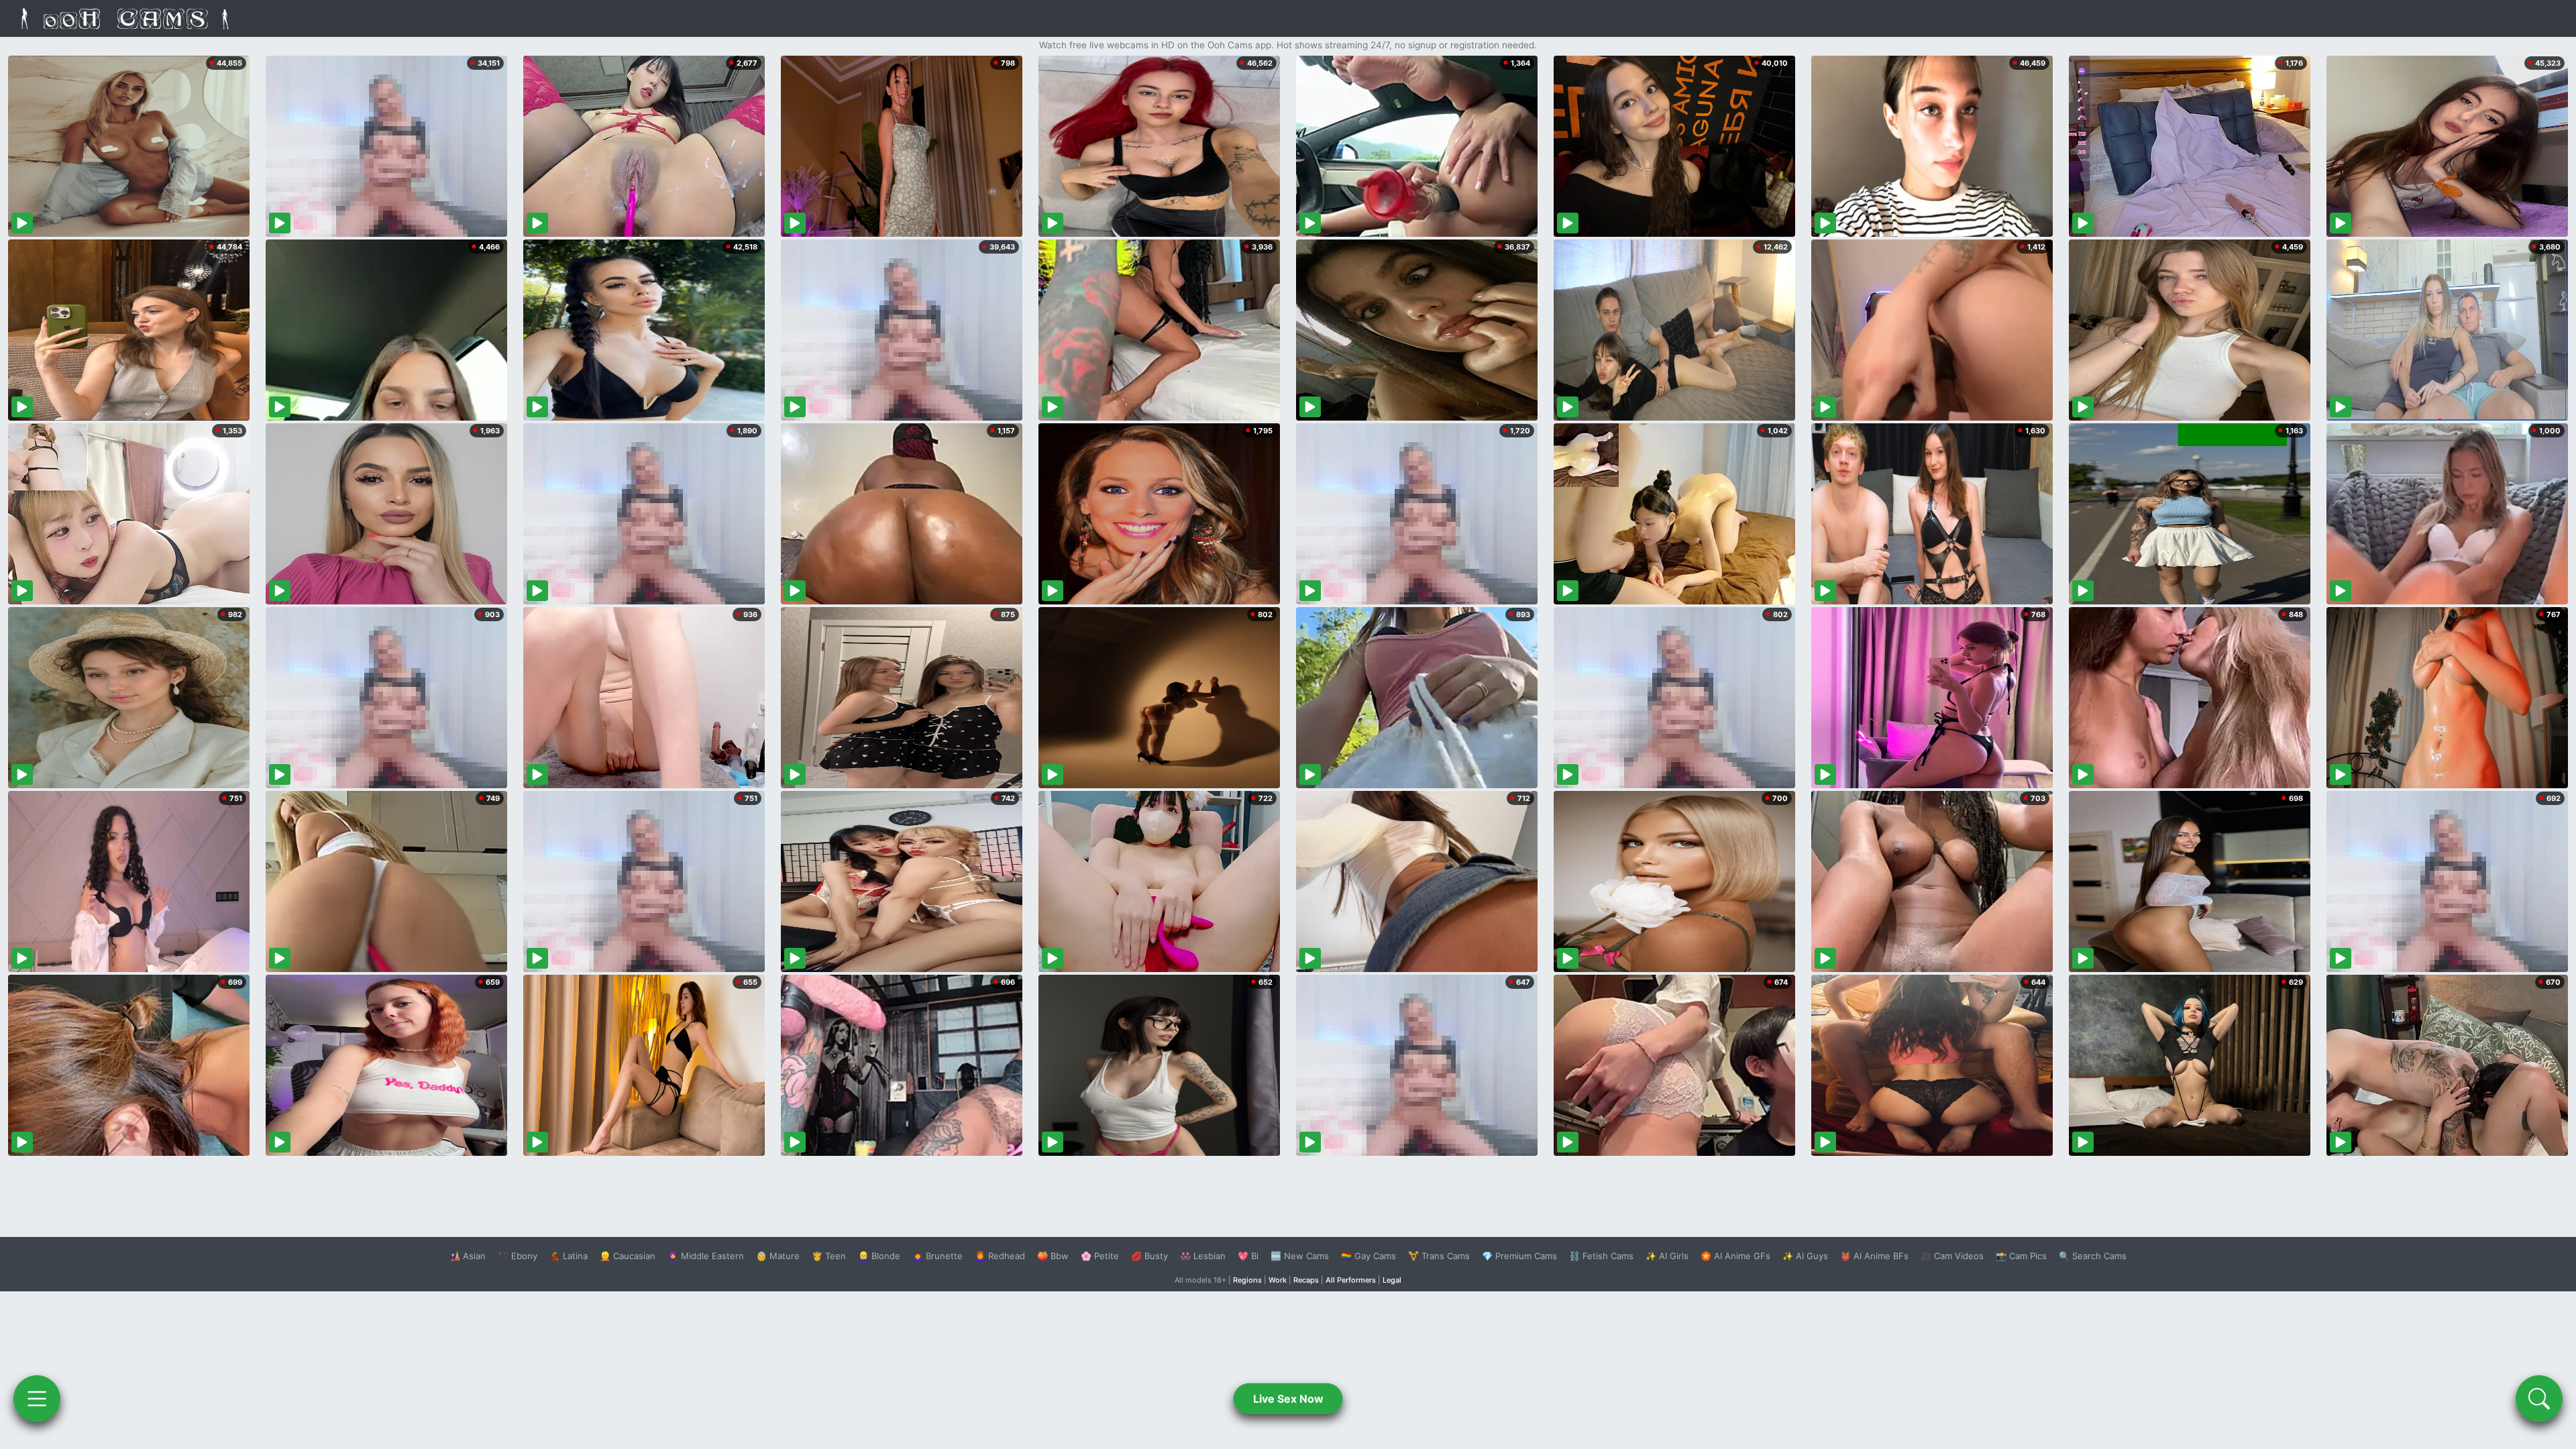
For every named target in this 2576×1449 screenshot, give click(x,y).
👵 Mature (778, 1256)
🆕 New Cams (1300, 1256)
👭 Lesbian (1203, 1256)
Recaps (1306, 1280)
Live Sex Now (1288, 1399)
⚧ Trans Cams (1439, 1256)
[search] (2539, 1399)
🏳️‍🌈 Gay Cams (1368, 1256)
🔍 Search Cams (2093, 1256)
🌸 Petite (1100, 1256)
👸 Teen (829, 1256)
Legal (1392, 1280)
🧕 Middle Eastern (706, 1256)
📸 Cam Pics (2021, 1256)
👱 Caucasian (628, 1256)
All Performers (1351, 1280)
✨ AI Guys (1805, 1256)
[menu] (37, 1399)
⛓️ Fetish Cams (1601, 1256)
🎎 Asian (468, 1256)
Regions (1247, 1280)
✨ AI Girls (1667, 1256)
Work (1278, 1280)
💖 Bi (1248, 1256)
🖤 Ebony (518, 1256)
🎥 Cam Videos (1952, 1256)
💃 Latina (569, 1256)
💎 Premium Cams (1519, 1256)
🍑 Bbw (1053, 1256)
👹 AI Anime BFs (1874, 1256)
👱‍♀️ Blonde (879, 1256)
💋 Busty (1149, 1256)
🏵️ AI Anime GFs (1735, 1256)
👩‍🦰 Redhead (1000, 1256)
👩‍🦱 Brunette (937, 1256)
